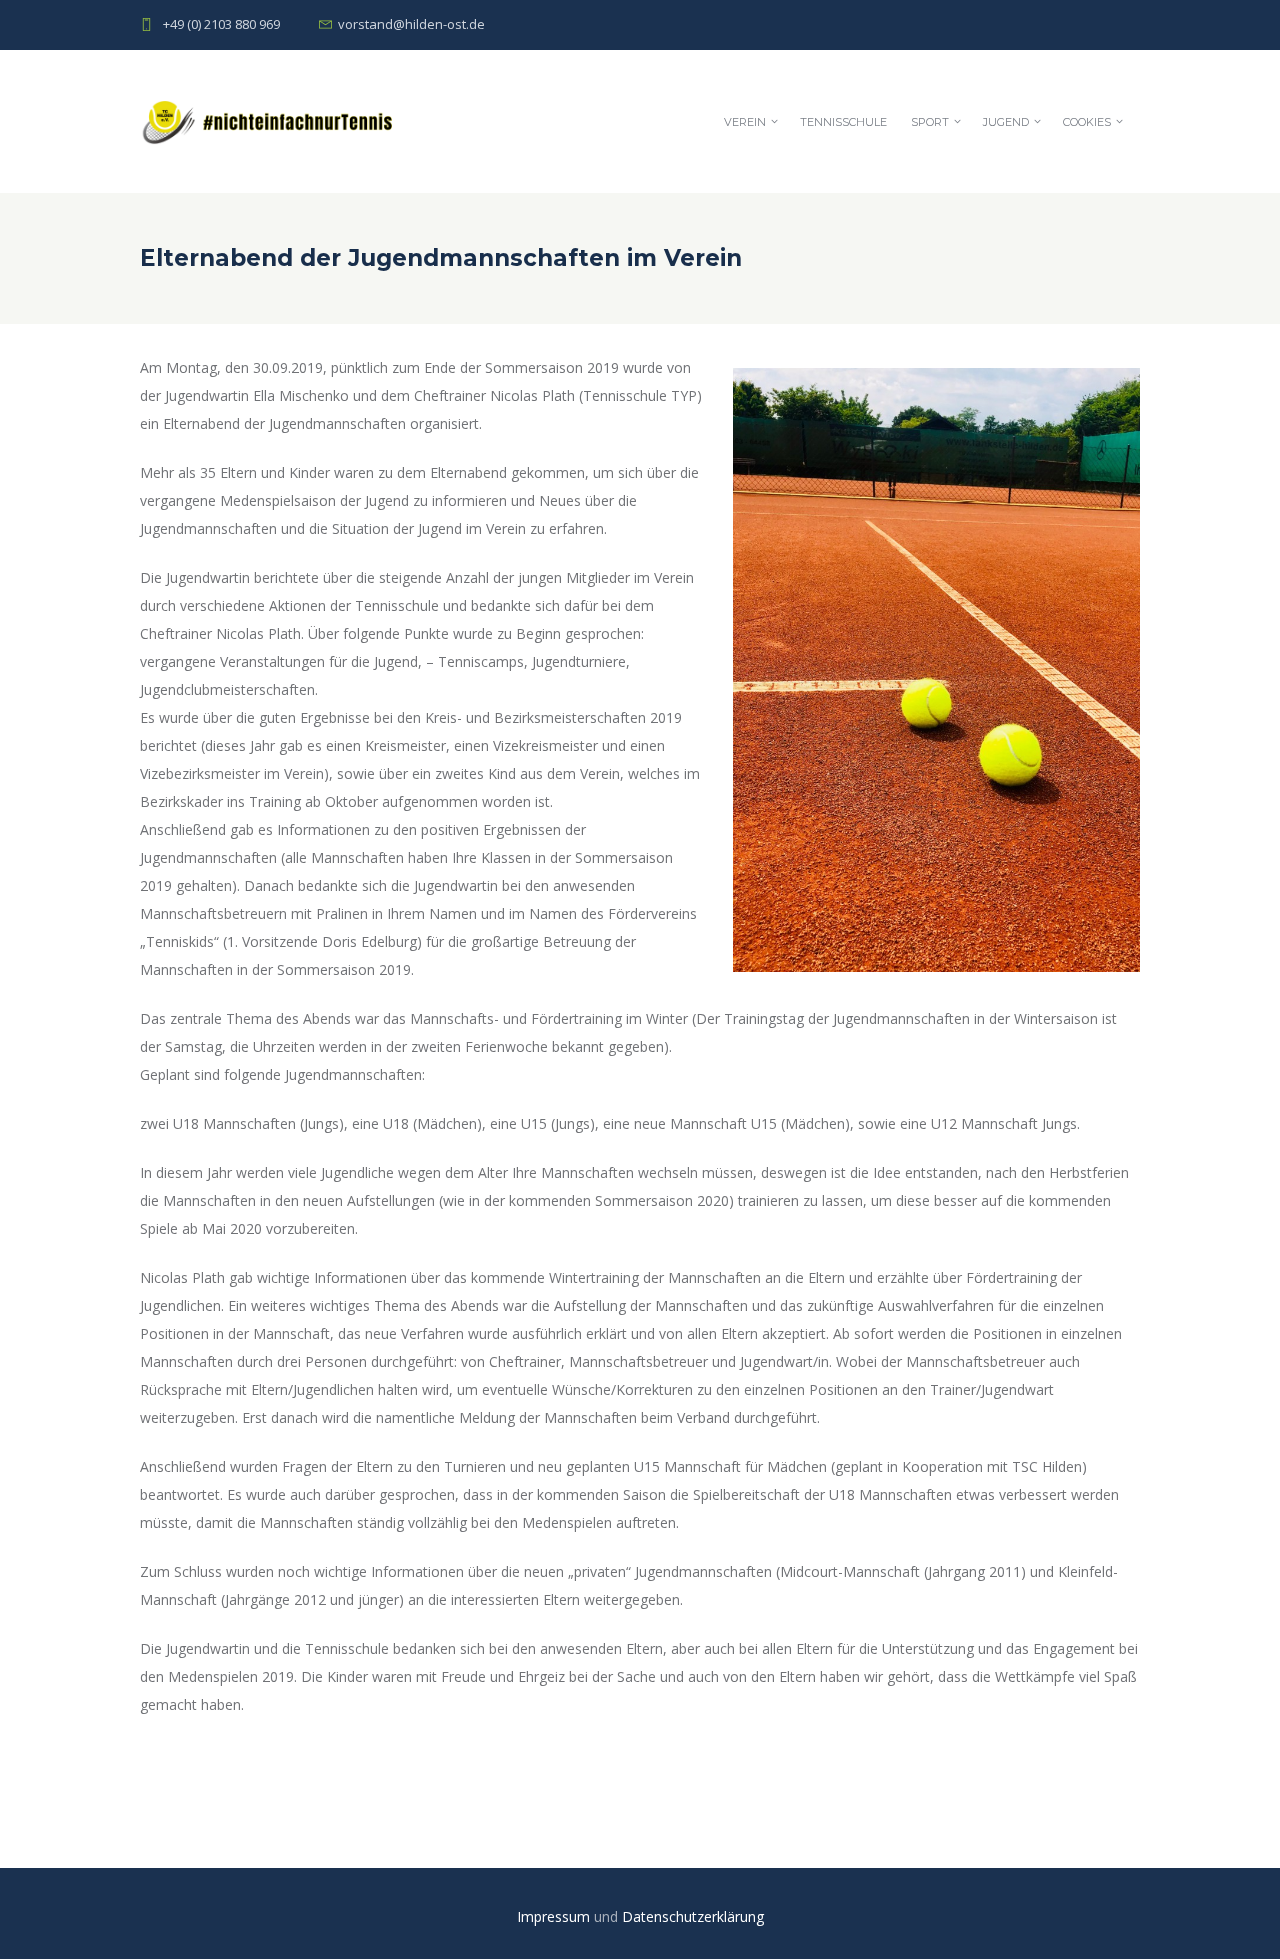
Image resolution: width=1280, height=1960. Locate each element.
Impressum (555, 1916)
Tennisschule (843, 122)
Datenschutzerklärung (693, 1916)
